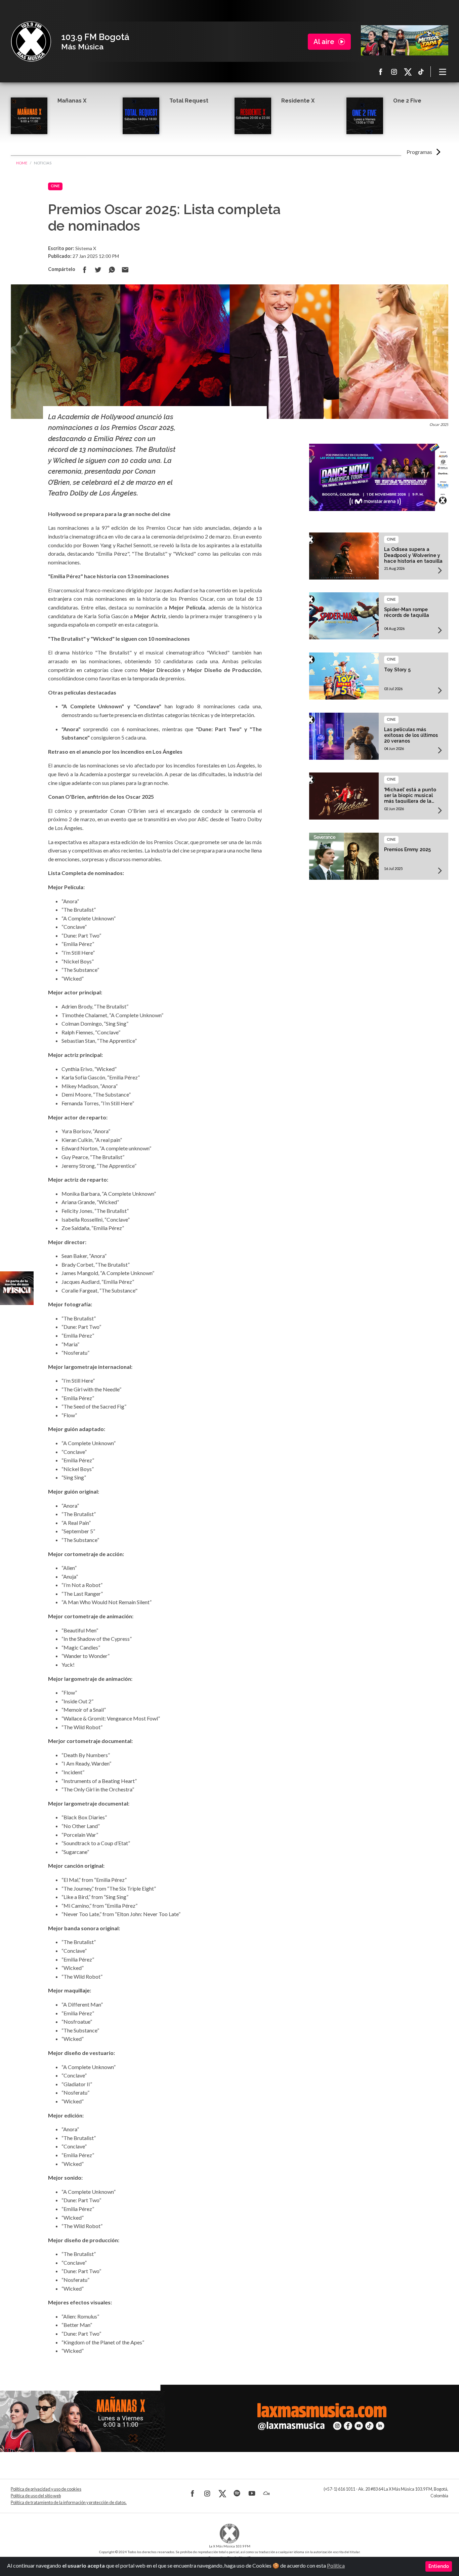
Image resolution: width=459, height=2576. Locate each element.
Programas (419, 152)
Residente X (298, 101)
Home (22, 163)
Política (336, 2565)
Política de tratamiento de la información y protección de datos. (69, 2503)
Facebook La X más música (381, 72)
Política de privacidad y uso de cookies (46, 2489)
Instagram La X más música (394, 72)
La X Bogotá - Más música (31, 42)
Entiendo (439, 2566)
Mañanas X (72, 101)
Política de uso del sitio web (36, 2496)
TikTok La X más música (421, 72)
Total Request (189, 101)
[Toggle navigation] (443, 72)
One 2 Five (407, 101)
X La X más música (408, 72)
